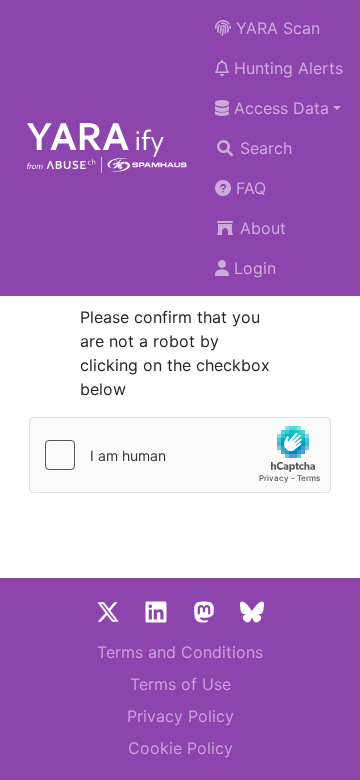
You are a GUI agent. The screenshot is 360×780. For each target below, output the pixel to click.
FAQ (248, 188)
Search (263, 148)
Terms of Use (180, 684)
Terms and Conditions (180, 652)
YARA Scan (275, 28)
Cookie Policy (180, 748)
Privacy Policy (180, 716)
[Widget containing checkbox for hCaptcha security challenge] (180, 455)
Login (252, 268)
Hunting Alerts (286, 68)
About (260, 228)
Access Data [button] (279, 108)
